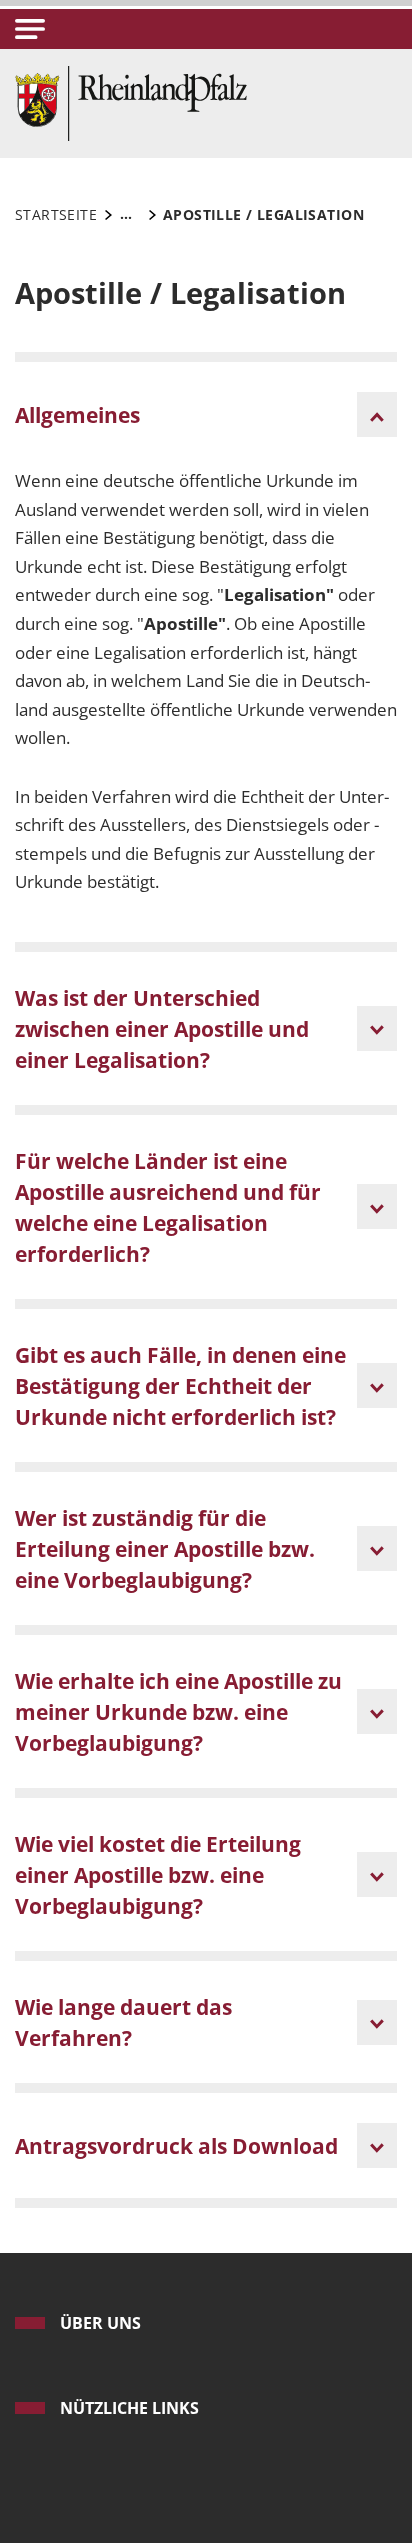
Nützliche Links (129, 2408)
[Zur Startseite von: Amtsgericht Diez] (131, 101)
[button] (30, 29)
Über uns (100, 2323)
